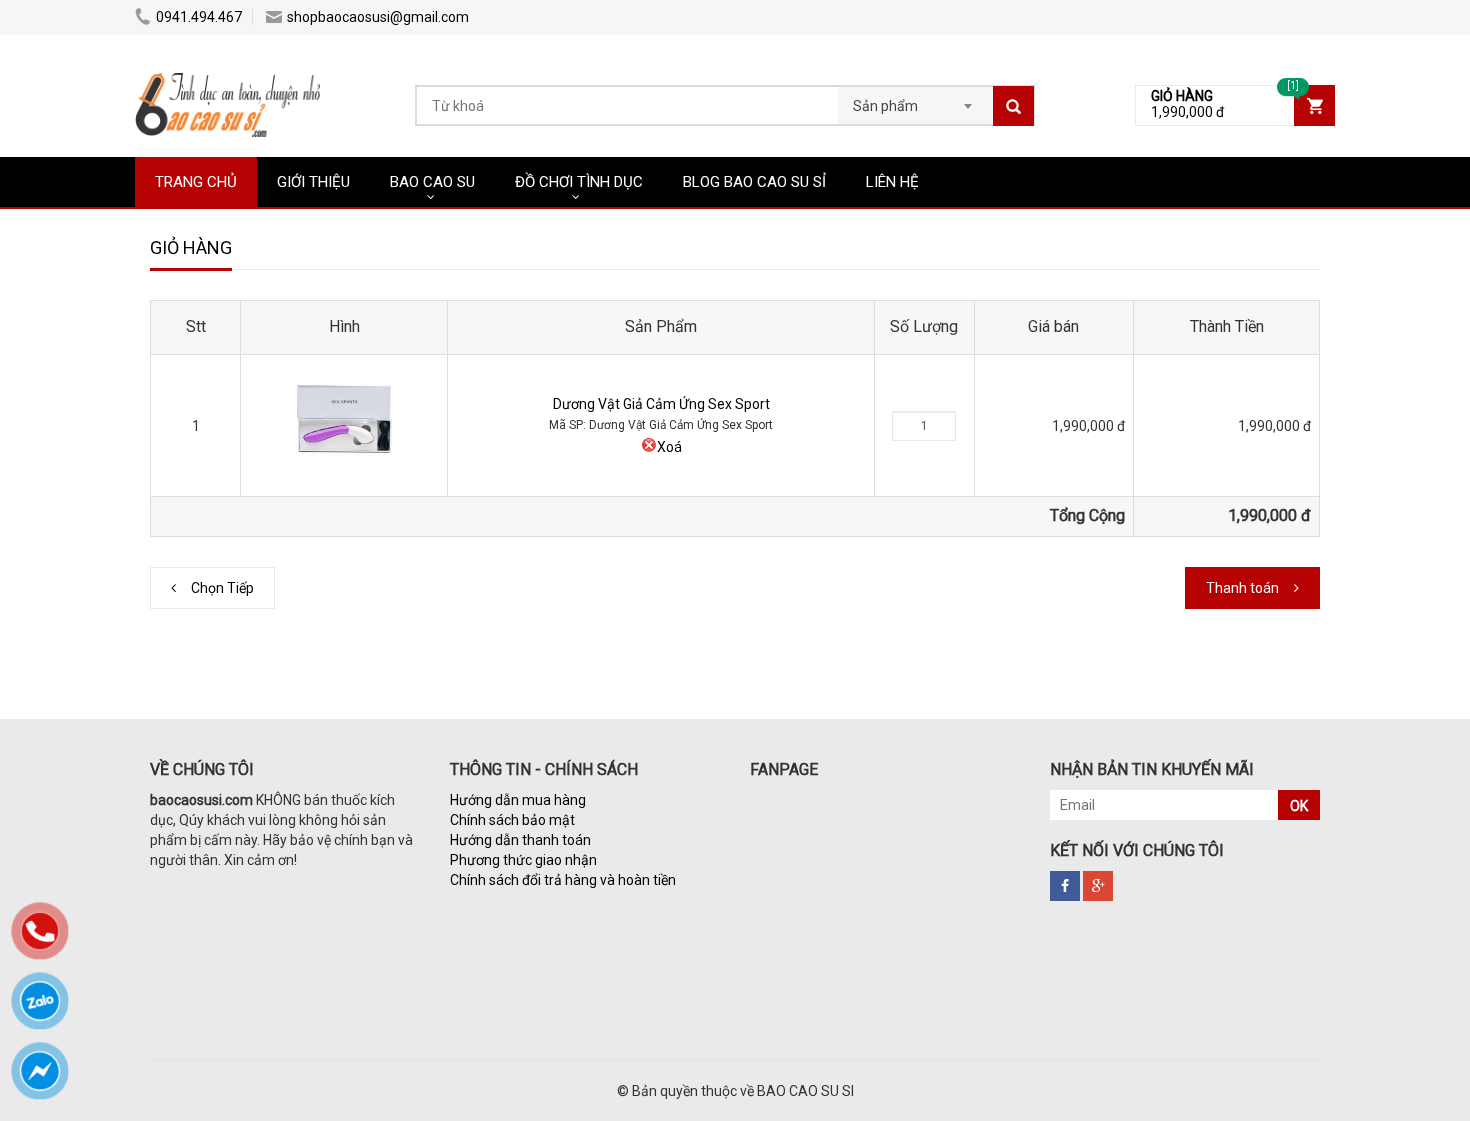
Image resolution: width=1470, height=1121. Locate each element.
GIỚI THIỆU (313, 182)
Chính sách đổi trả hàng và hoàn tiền (563, 880)
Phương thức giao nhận (523, 860)
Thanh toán (1242, 588)
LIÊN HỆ (892, 182)
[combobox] (915, 100)
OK (1299, 806)
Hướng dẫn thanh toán (520, 840)
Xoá (669, 447)
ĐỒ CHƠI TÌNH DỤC (579, 182)
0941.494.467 (199, 17)
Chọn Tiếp (222, 588)
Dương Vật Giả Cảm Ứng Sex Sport (661, 404)
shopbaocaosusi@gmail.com (378, 17)
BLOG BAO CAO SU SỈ (754, 182)
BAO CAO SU (432, 182)
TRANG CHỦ (196, 182)
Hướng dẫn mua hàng (518, 800)
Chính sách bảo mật (512, 820)
